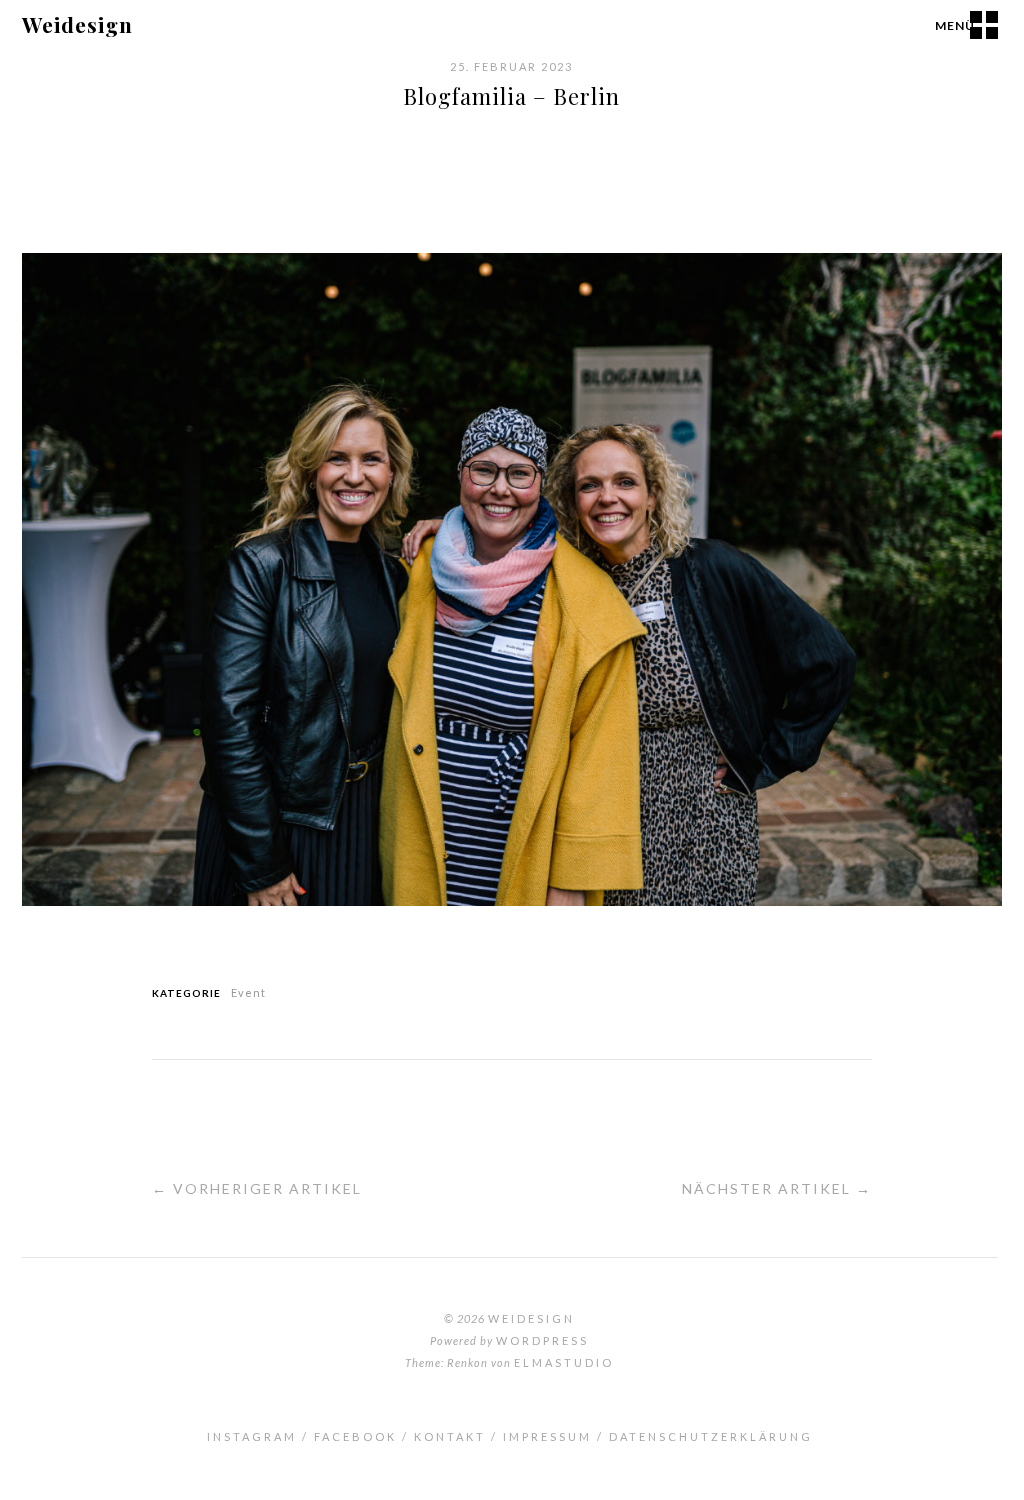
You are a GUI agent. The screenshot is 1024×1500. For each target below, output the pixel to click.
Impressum (547, 1436)
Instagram (252, 1436)
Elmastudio (564, 1362)
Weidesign (77, 24)
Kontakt (450, 1436)
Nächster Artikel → (777, 1188)
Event (248, 992)
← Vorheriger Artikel (257, 1188)
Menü (955, 25)
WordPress (542, 1340)
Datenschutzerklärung (711, 1436)
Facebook (355, 1436)
